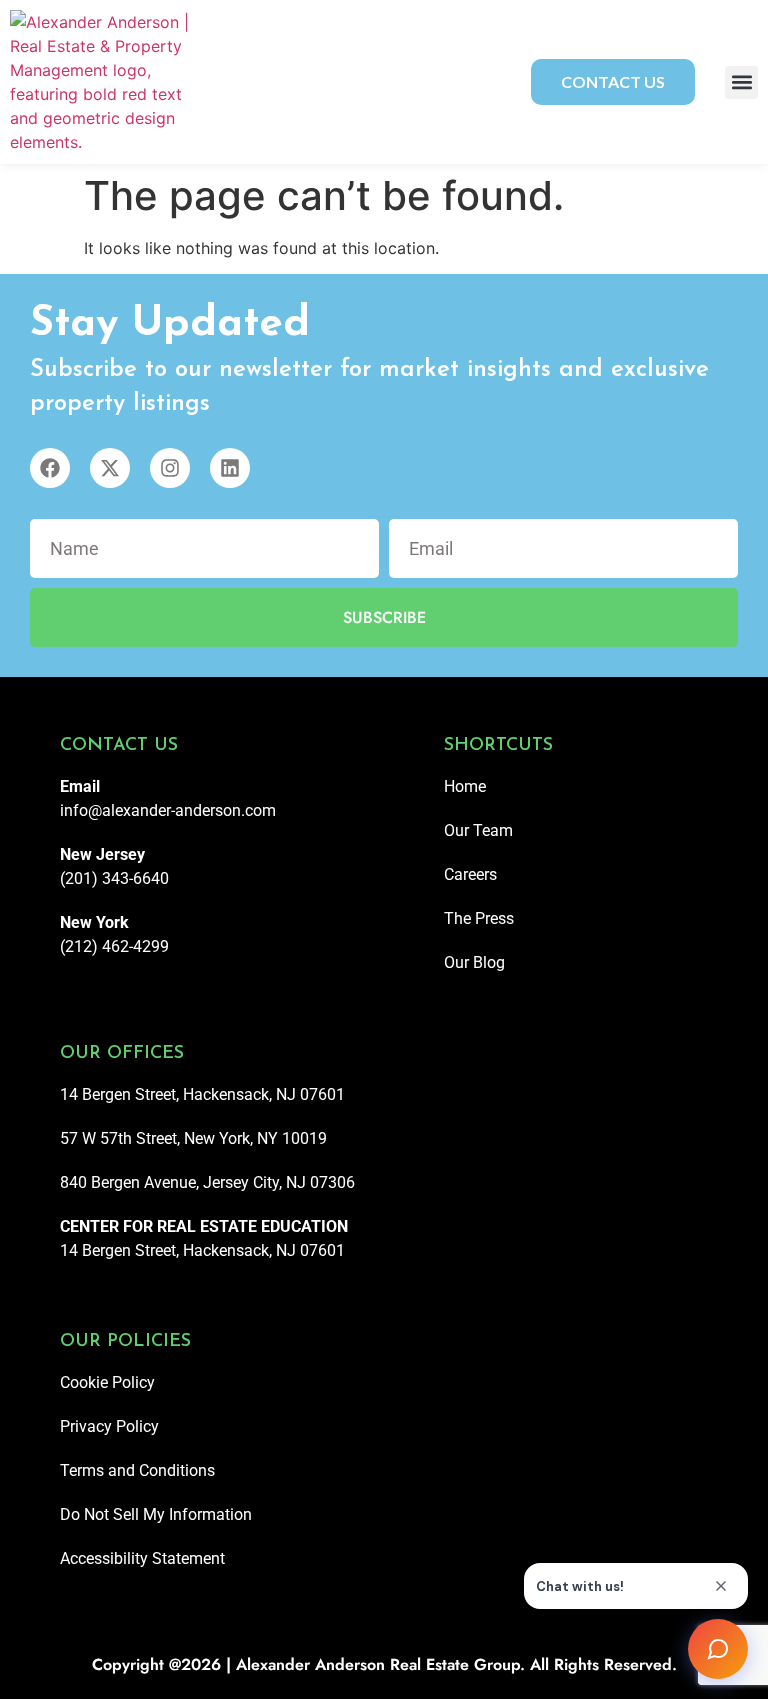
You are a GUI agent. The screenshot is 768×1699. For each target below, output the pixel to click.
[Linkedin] (230, 468)
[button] (741, 82)
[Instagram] (170, 468)
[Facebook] (50, 468)
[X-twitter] (110, 468)
